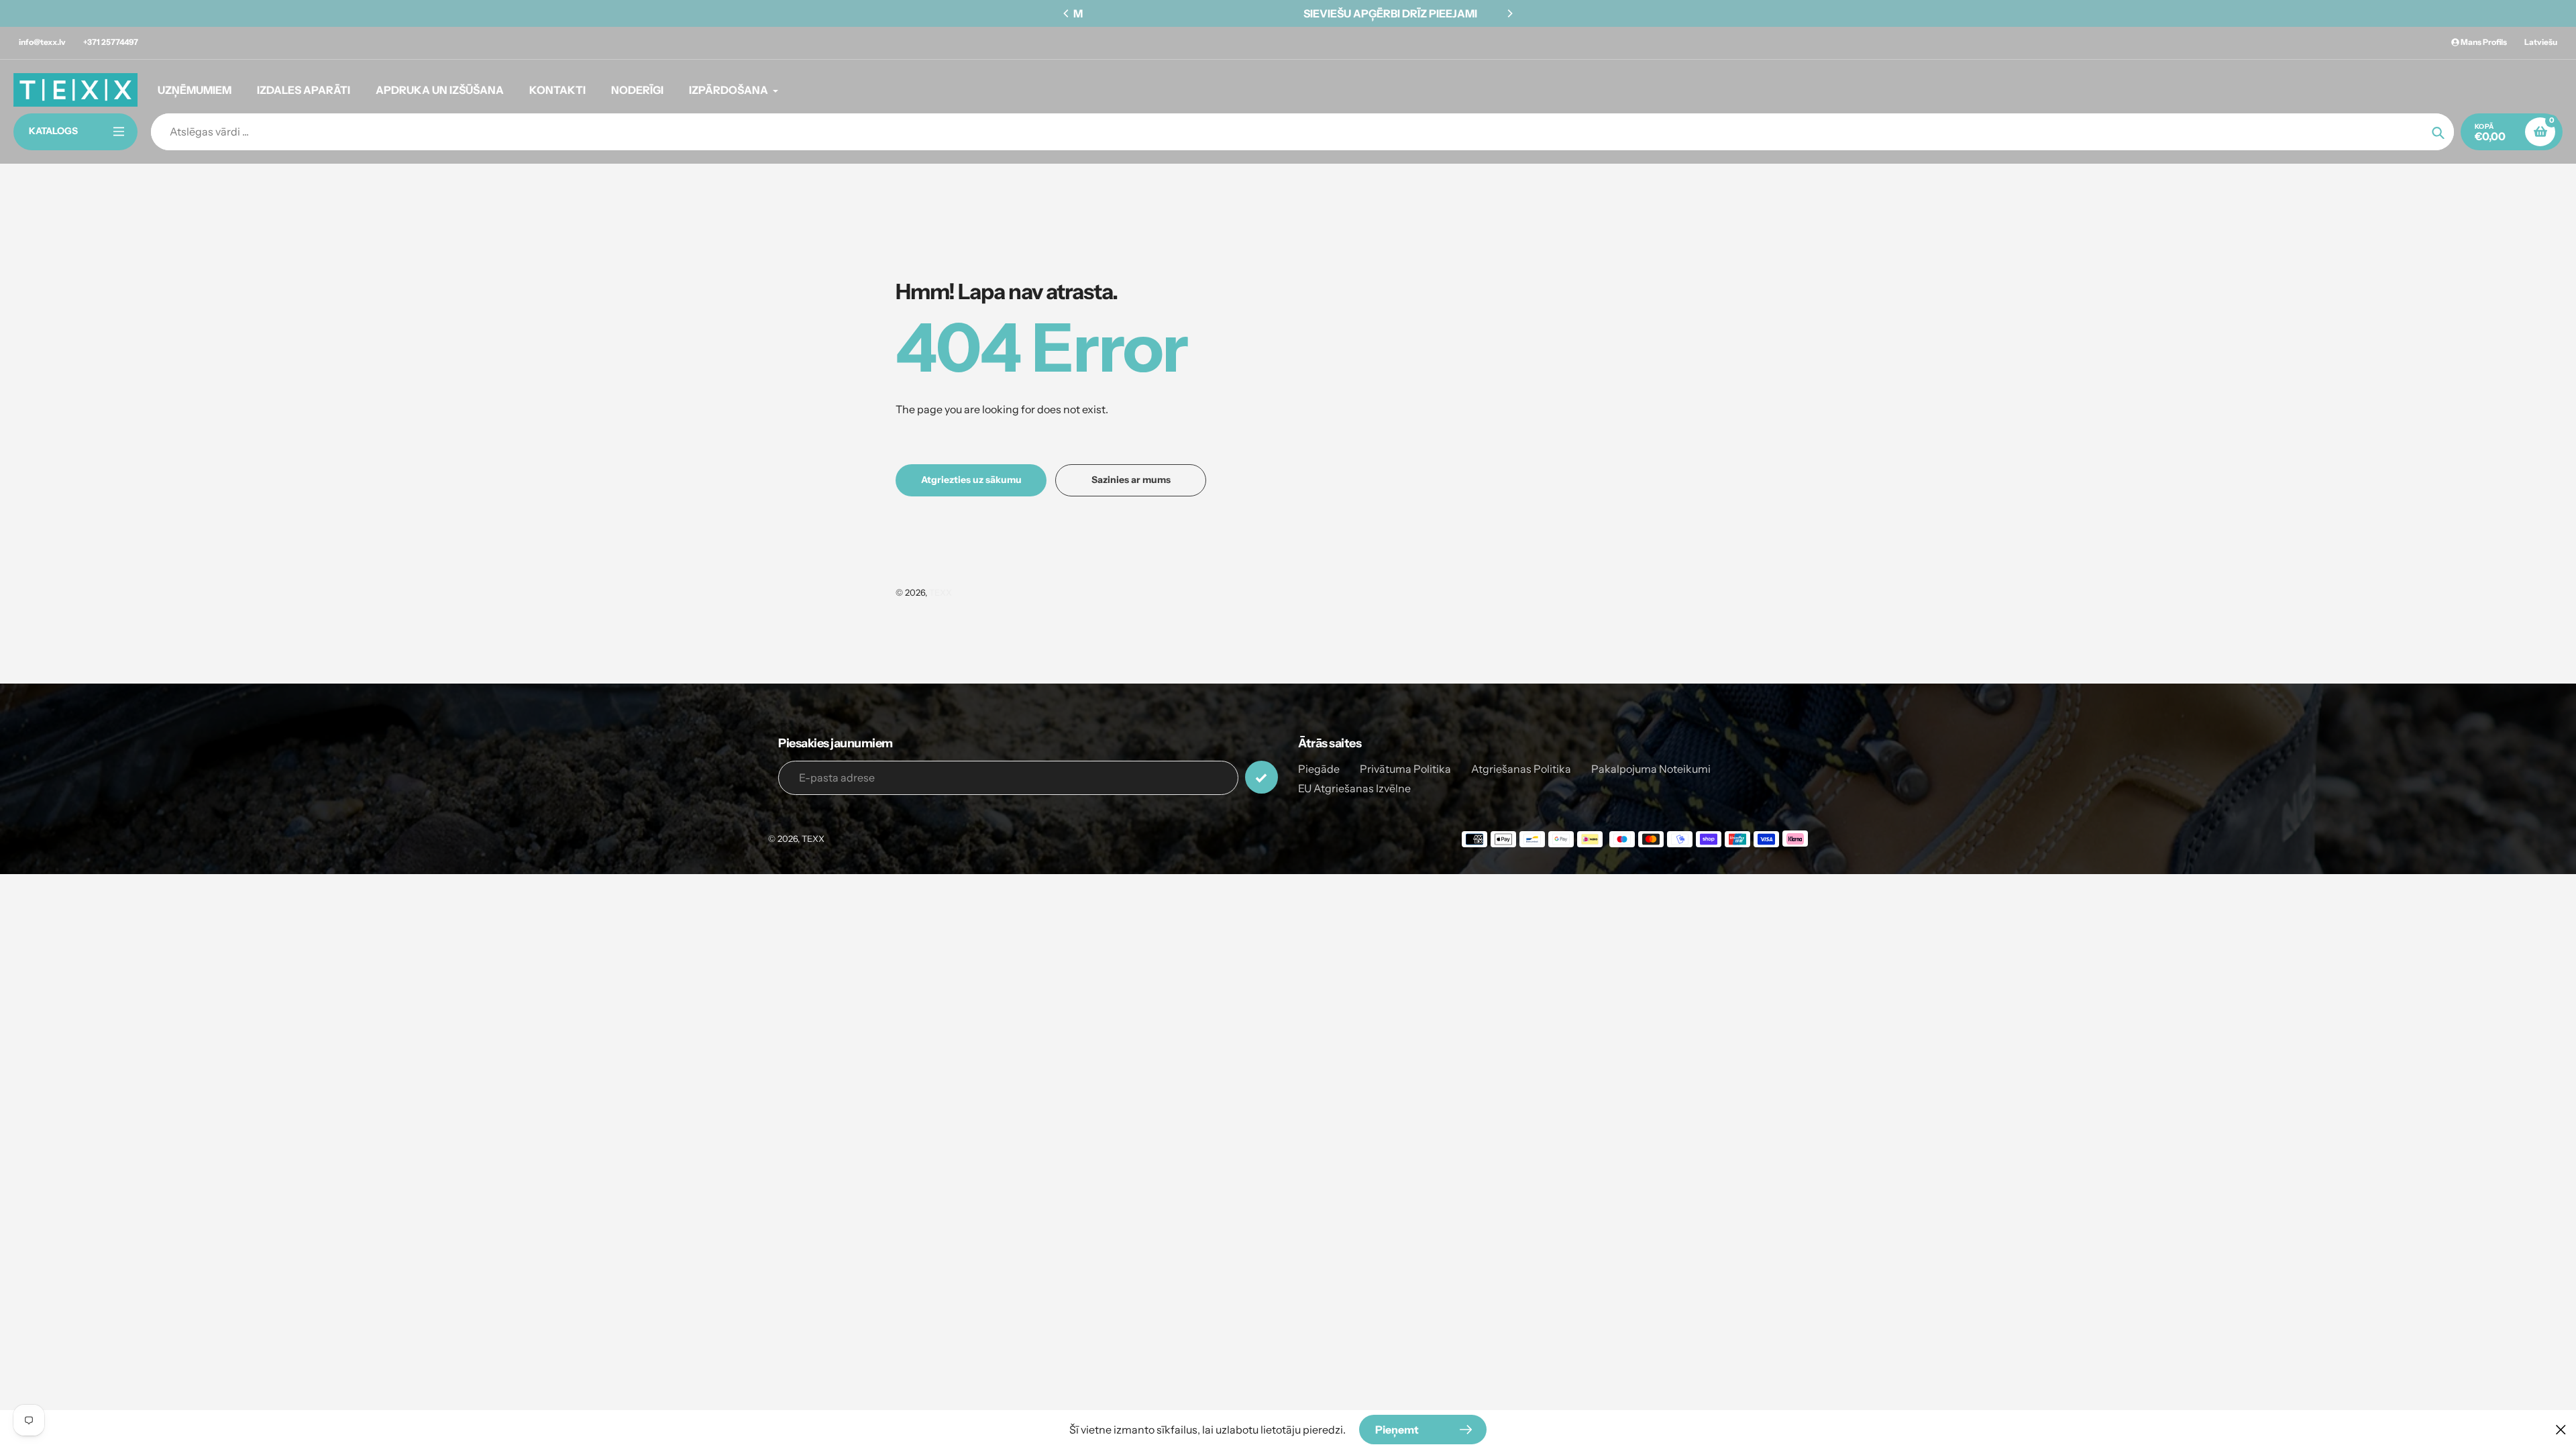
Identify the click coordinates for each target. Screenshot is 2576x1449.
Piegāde (1319, 769)
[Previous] (1067, 13)
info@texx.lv (42, 42)
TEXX (941, 592)
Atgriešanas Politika (1521, 769)
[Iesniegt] (1262, 777)
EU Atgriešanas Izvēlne (1354, 788)
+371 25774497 (111, 42)
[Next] (1509, 13)
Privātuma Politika (1405, 769)
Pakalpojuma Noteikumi (1651, 769)
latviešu (2541, 42)
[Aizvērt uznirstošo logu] (2561, 1429)
